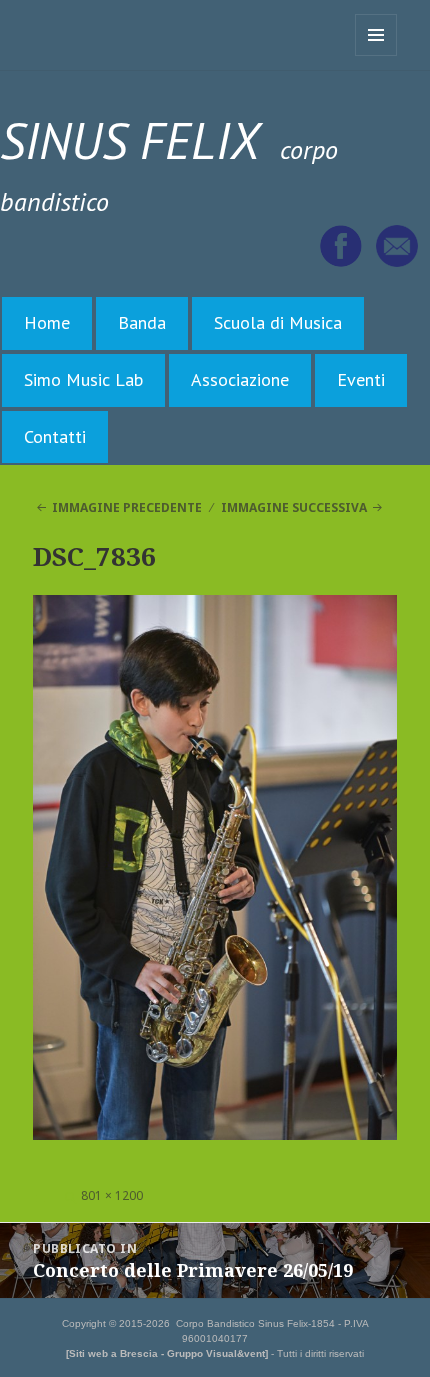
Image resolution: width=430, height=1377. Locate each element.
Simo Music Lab (83, 379)
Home (47, 322)
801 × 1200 (112, 1195)
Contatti (55, 436)
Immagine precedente (127, 507)
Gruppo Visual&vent (216, 1353)
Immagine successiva (294, 507)
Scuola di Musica (278, 322)
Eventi (361, 379)
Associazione (240, 379)
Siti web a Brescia (113, 1353)
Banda (142, 322)
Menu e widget (376, 55)
